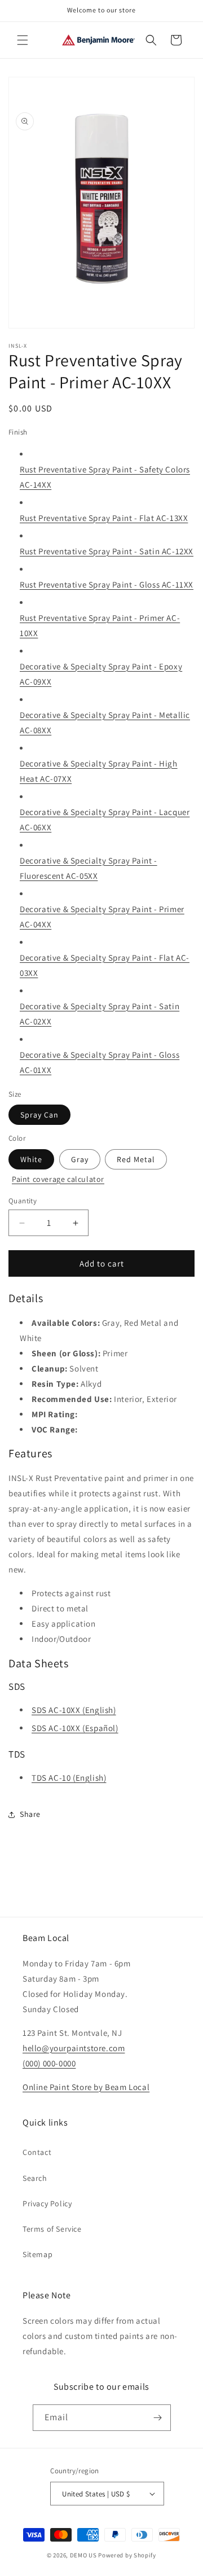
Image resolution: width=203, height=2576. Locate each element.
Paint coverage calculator (58, 1179)
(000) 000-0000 (49, 2063)
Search (35, 2178)
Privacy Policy (47, 2203)
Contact (37, 2152)
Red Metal (136, 1159)
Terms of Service (52, 2229)
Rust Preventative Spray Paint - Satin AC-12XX (107, 551)
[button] (23, 40)
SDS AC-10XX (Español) (75, 1728)
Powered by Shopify (127, 2555)
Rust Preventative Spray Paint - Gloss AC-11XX (107, 584)
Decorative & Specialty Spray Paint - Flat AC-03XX (105, 965)
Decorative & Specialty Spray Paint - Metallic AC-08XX (105, 722)
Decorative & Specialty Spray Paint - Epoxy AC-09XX (101, 674)
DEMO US (83, 2555)
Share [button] (30, 1814)
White (31, 1159)
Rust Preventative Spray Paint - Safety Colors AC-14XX (105, 477)
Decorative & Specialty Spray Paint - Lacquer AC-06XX (105, 820)
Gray (80, 1159)
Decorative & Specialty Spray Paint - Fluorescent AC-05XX (89, 868)
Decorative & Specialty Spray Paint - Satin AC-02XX (100, 1014)
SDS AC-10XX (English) (74, 1710)
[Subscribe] (158, 2418)
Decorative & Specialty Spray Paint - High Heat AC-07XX (99, 771)
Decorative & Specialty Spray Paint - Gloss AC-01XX (100, 1062)
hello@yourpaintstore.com (74, 2048)
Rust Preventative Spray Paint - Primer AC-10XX (100, 625)
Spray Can (39, 1115)
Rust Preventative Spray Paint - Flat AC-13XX (104, 518)
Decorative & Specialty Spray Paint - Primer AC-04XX (102, 917)
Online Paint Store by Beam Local (86, 2087)
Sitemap (37, 2254)
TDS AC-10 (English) (69, 1778)
